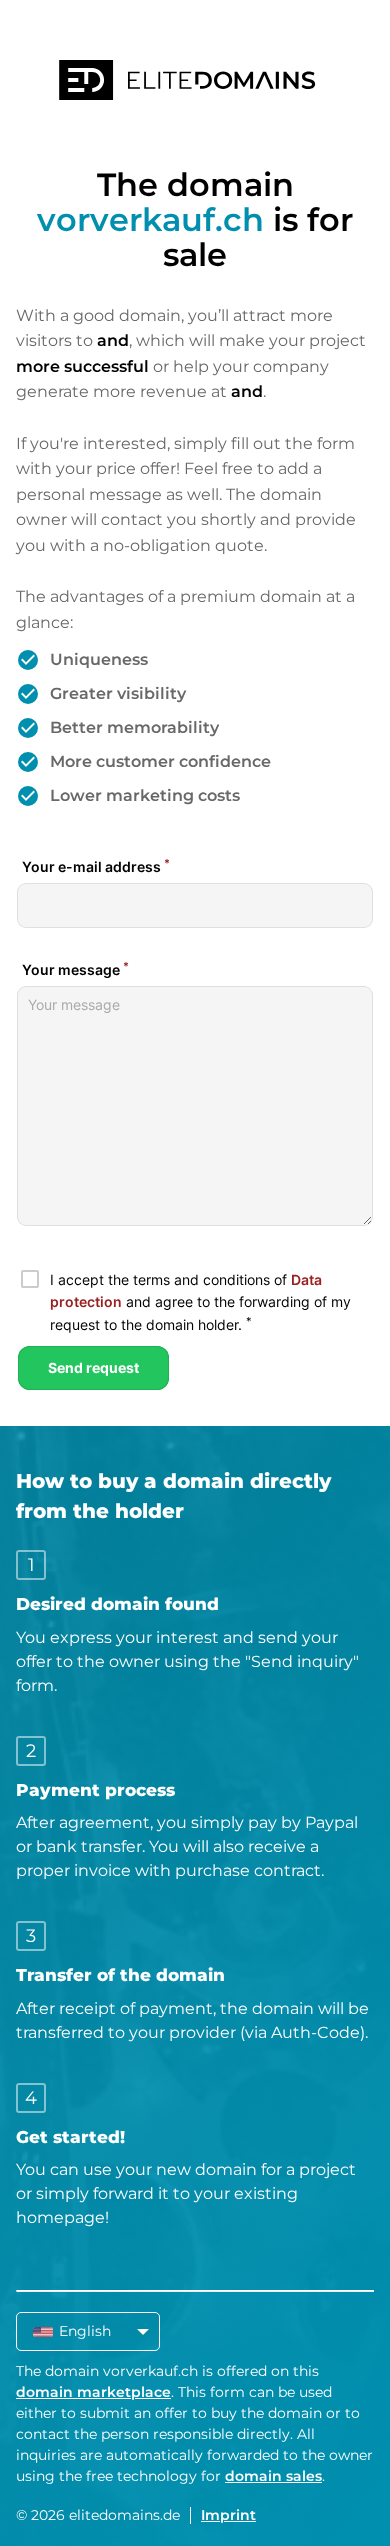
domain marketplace (93, 2392)
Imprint (228, 2515)
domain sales (273, 2476)
